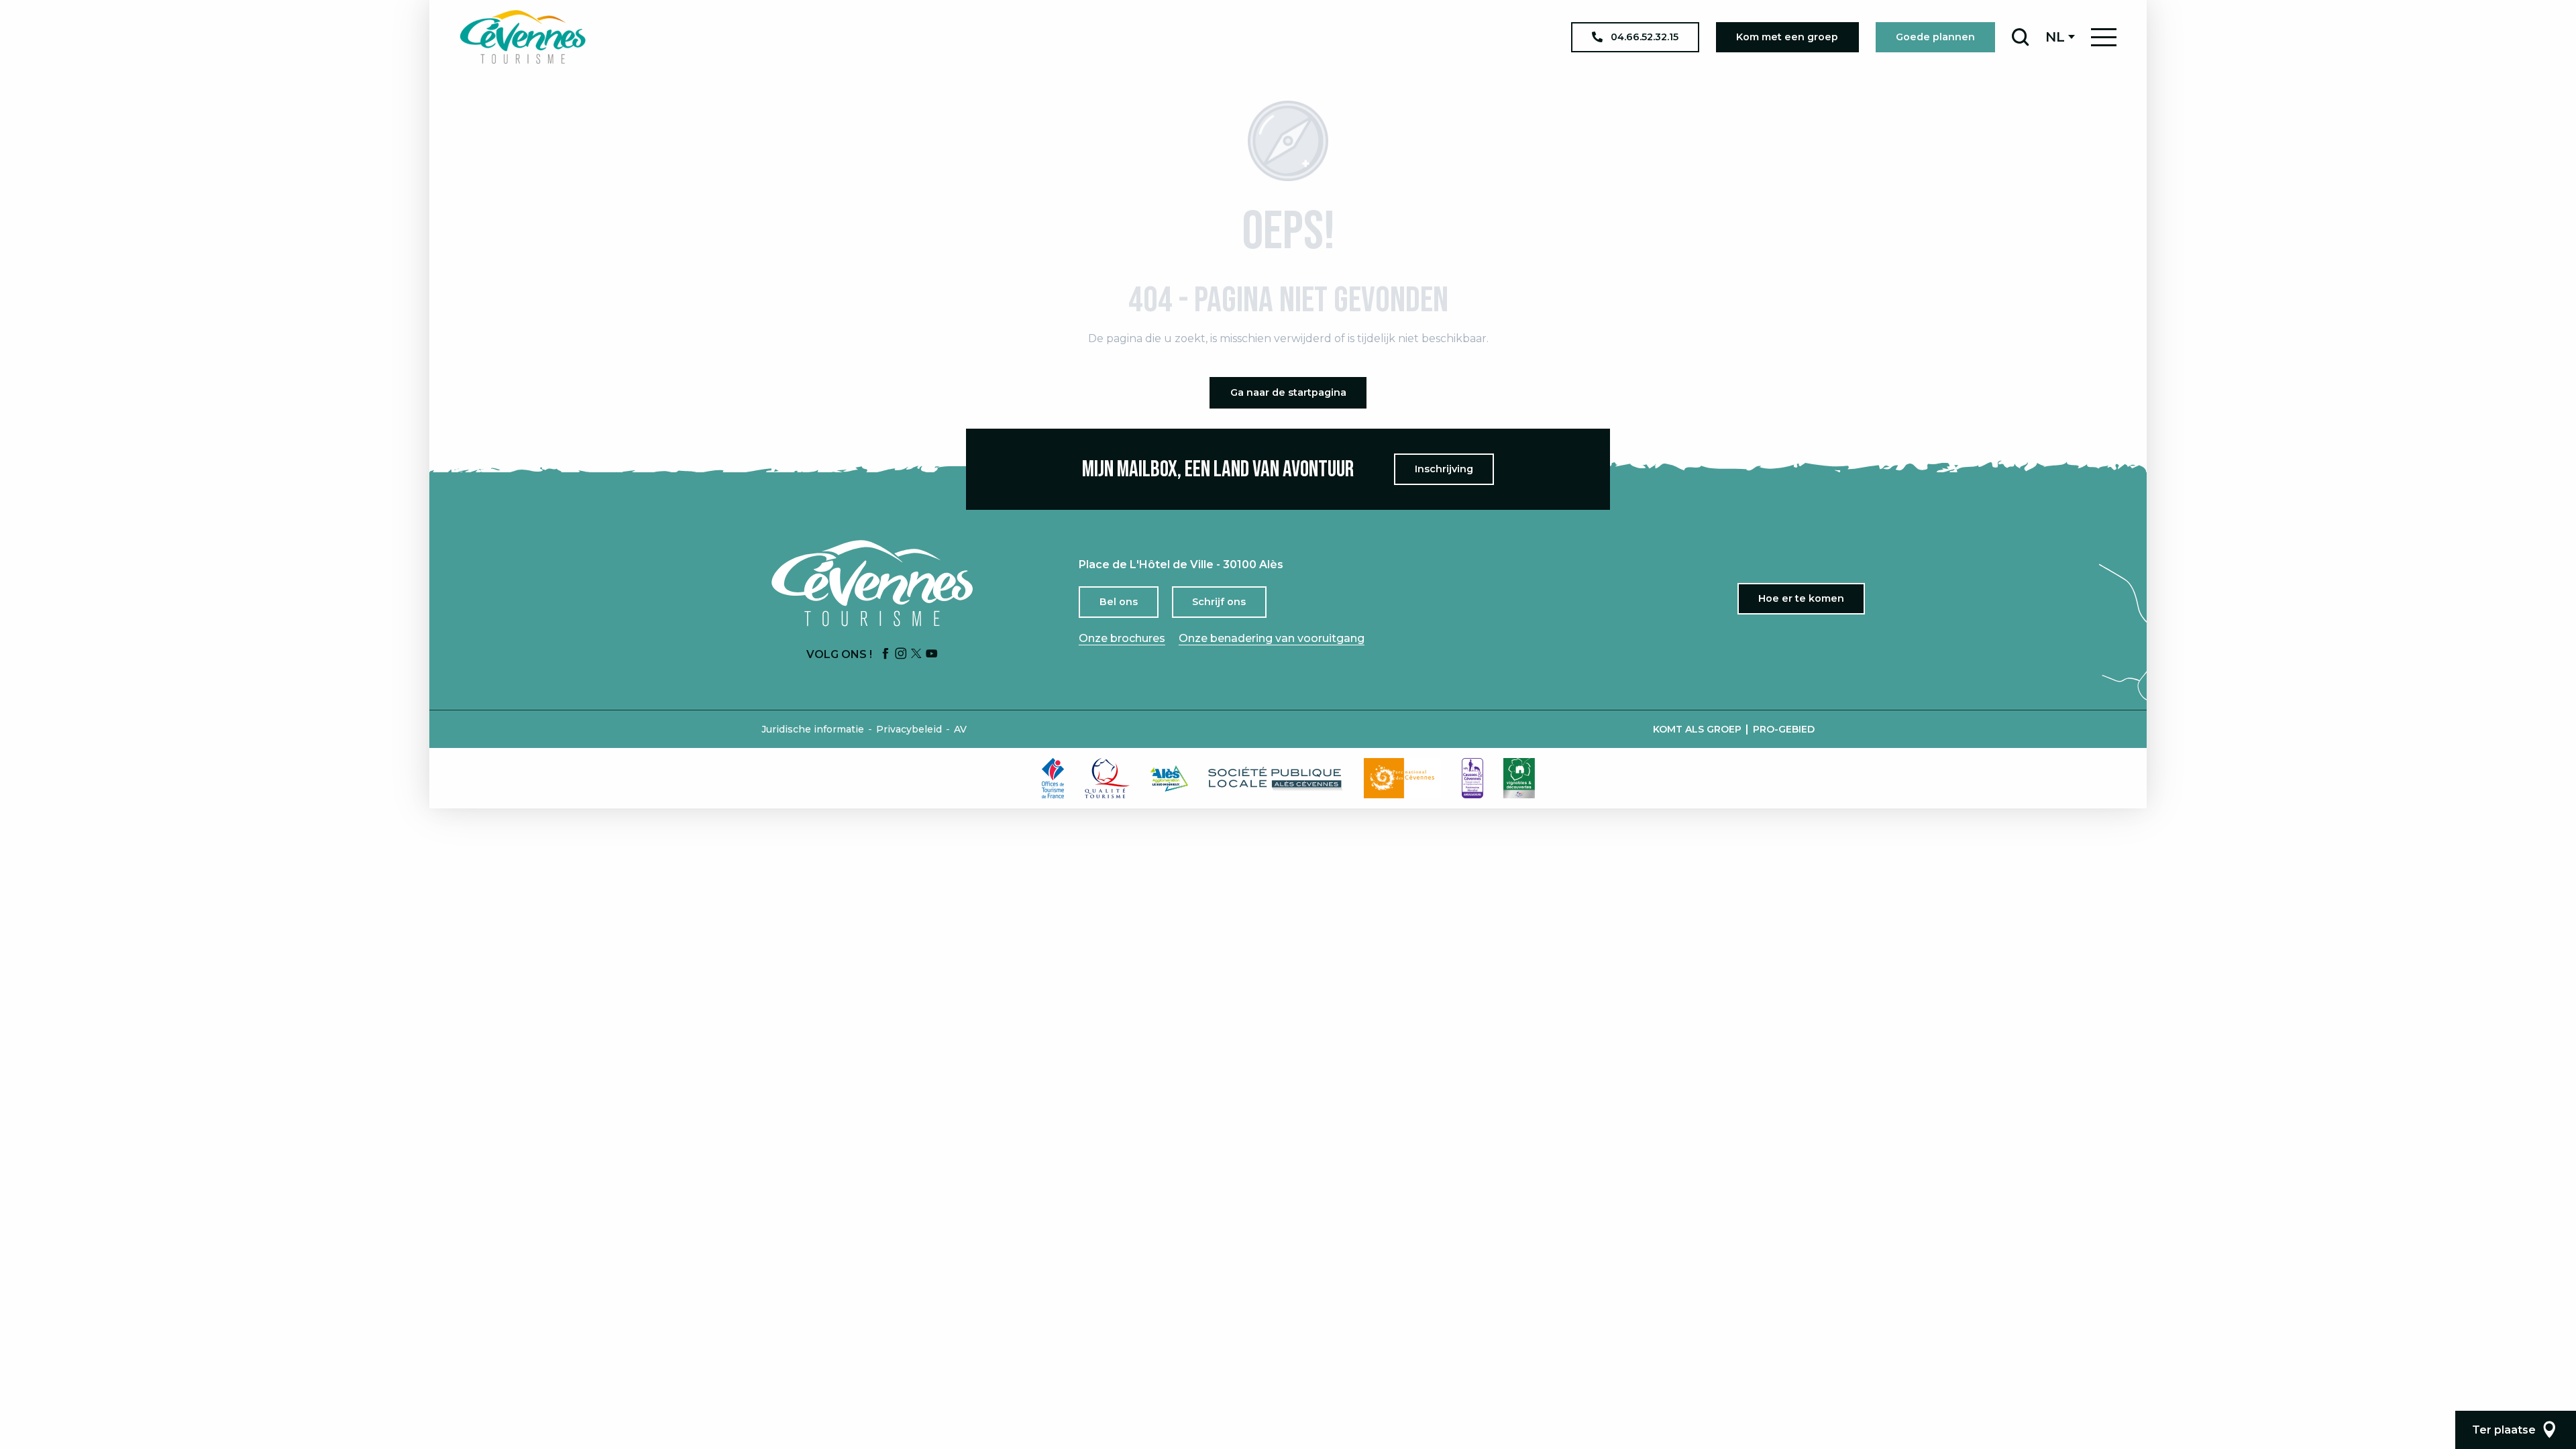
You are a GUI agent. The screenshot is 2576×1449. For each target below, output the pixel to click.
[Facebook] (885, 654)
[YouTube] (932, 654)
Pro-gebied (1784, 729)
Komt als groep (1697, 729)
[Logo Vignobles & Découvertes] (1519, 778)
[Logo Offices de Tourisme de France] (1053, 778)
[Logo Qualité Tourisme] (1108, 778)
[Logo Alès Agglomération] (1169, 779)
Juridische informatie (813, 729)
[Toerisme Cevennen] (523, 37)
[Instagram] (901, 654)
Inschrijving (1444, 469)
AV (960, 729)
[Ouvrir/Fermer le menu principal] (2104, 37)
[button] (2020, 37)
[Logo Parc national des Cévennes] (1403, 778)
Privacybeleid (909, 729)
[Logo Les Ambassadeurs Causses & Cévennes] (1472, 778)
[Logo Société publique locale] (1276, 779)
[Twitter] (916, 654)
